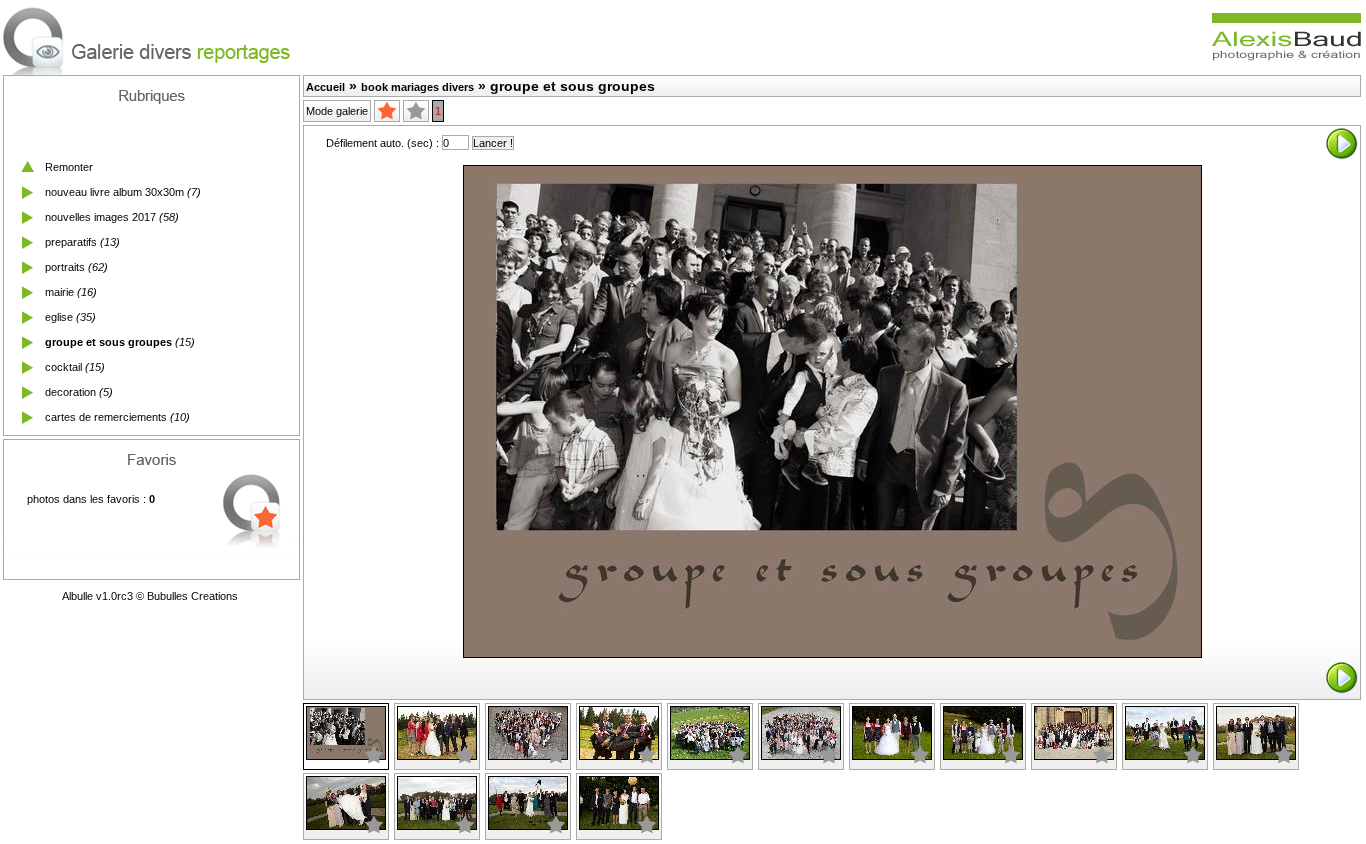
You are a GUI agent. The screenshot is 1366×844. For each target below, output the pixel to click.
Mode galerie (337, 111)
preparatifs (71, 242)
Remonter (69, 167)
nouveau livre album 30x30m (114, 192)
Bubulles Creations (192, 596)
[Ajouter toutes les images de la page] (387, 111)
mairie (59, 292)
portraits (65, 267)
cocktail (63, 367)
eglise (59, 317)
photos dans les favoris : (91, 499)
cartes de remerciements (106, 417)
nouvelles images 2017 (100, 217)
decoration (70, 392)
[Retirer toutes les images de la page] (416, 111)
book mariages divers (417, 87)
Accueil (325, 87)
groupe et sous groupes (108, 342)
